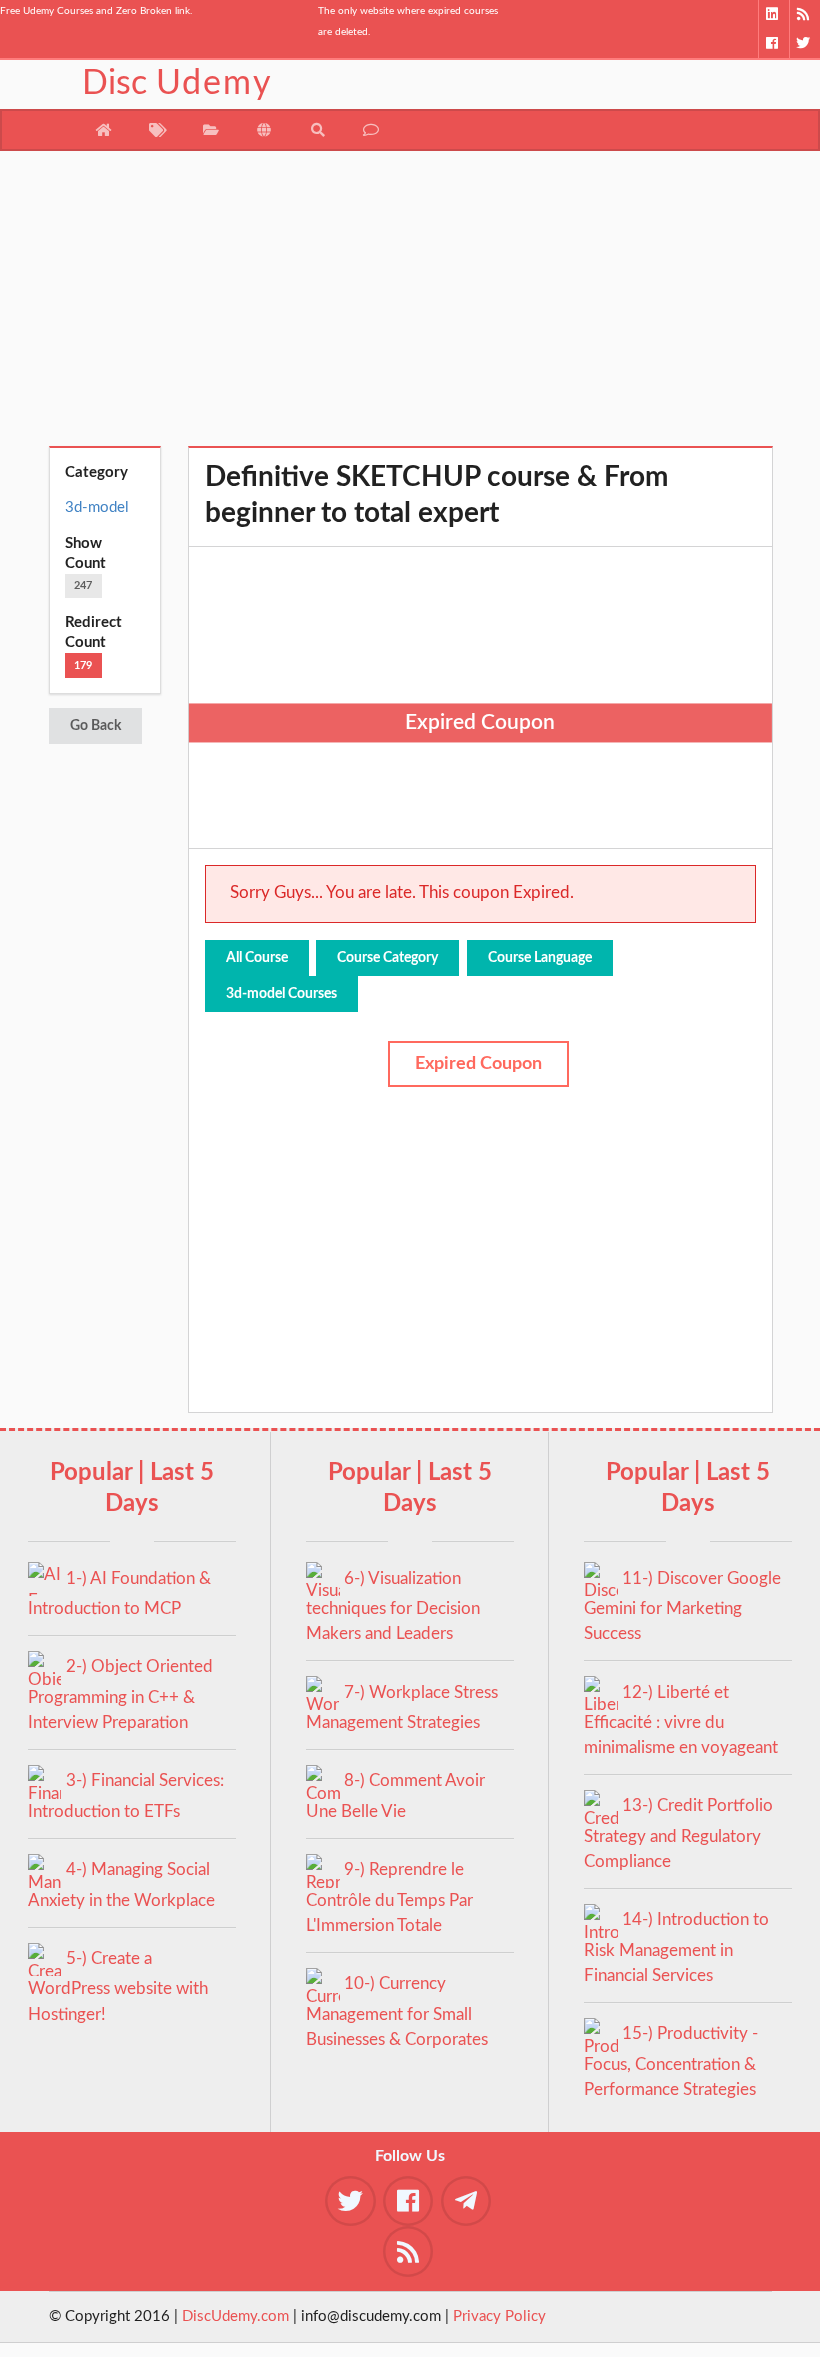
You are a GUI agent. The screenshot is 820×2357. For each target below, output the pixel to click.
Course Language (540, 958)
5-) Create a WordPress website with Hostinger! (118, 1986)
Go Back (95, 726)
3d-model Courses (281, 994)
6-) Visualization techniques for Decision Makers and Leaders (393, 1606)
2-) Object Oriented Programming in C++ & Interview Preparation (120, 1694)
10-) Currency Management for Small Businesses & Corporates (397, 2011)
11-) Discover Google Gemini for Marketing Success (682, 1606)
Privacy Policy (499, 2316)
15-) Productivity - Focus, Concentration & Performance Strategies (671, 2061)
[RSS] (804, 14)
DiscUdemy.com (235, 2316)
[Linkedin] (773, 14)
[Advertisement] (410, 306)
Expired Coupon (478, 1064)
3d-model (97, 507)
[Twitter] (804, 43)
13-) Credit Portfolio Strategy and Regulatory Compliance (678, 1833)
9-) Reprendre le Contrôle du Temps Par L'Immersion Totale (389, 1897)
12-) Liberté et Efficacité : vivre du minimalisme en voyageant (681, 1720)
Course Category (387, 958)
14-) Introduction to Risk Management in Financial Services (676, 1947)
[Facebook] (773, 43)
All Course (257, 958)
